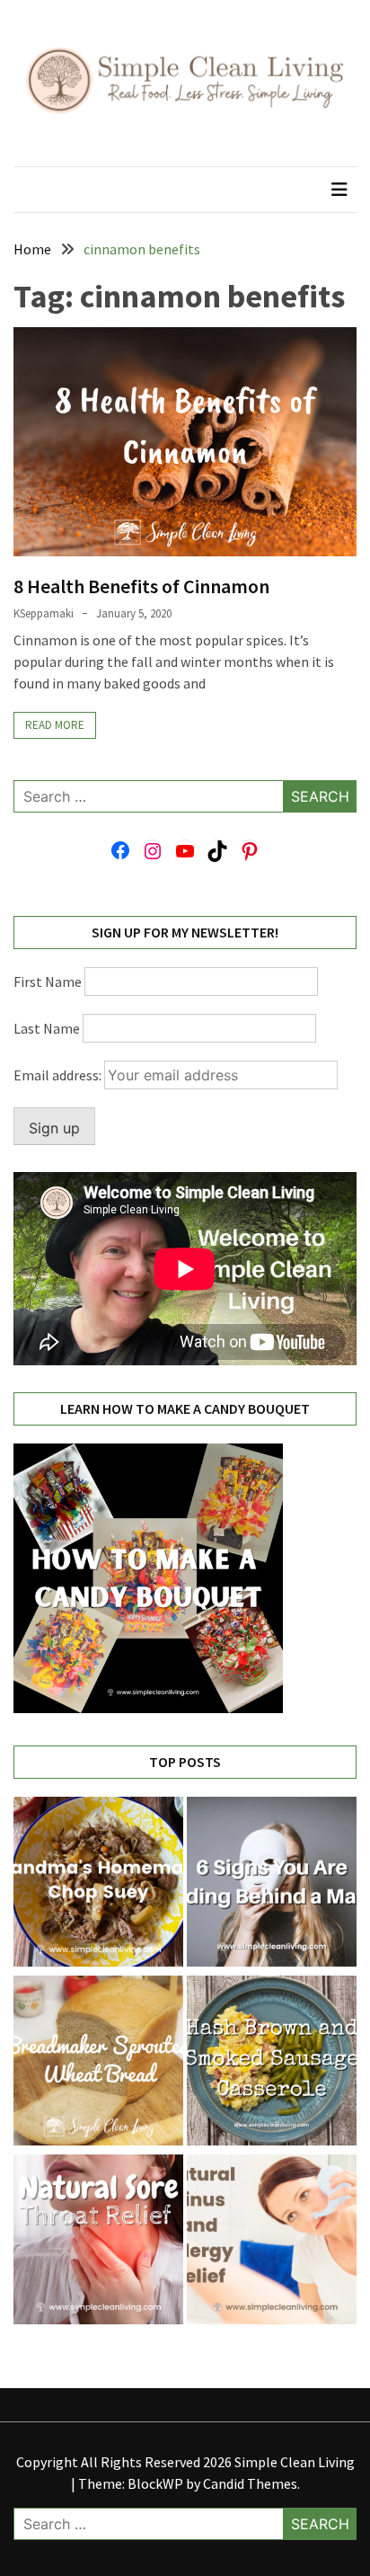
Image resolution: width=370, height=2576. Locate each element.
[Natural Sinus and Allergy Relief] (272, 2242)
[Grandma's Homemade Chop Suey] (98, 1884)
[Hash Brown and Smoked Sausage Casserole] (272, 2063)
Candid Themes (250, 2483)
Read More (55, 725)
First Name (48, 982)
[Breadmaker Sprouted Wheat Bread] (98, 2063)
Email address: (59, 1075)
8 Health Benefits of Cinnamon (141, 586)
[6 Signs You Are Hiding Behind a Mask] (272, 1884)
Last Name (47, 1028)
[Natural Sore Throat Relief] (98, 2242)
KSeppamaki (44, 613)
